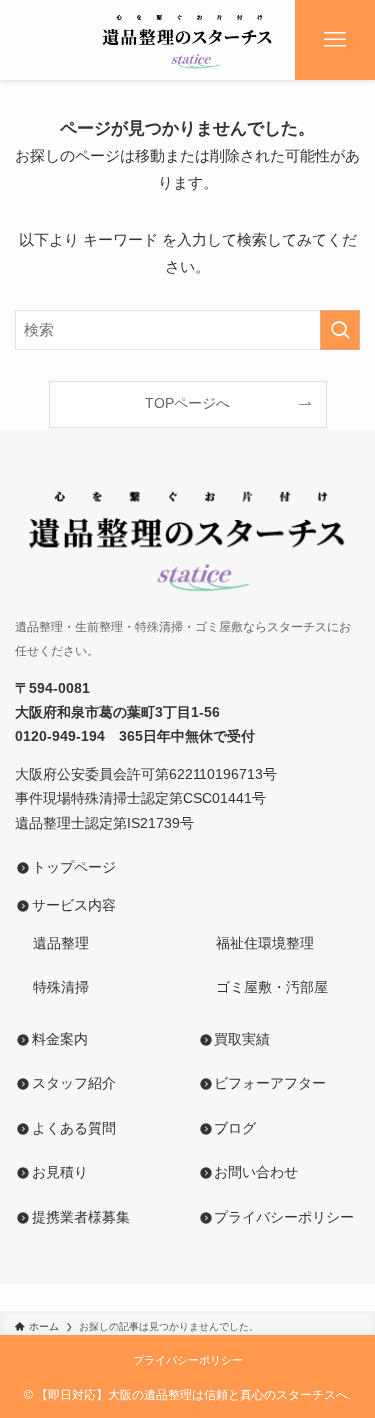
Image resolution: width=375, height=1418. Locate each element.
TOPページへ (187, 403)
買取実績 (242, 1039)
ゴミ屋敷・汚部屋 (263, 987)
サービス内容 (74, 905)
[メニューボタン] (335, 40)
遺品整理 (52, 943)
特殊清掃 (52, 987)
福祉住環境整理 (256, 943)
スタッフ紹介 (74, 1083)
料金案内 (60, 1039)
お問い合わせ (256, 1172)
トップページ (74, 867)
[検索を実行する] (340, 330)
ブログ (235, 1128)
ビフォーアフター (270, 1083)
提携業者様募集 (81, 1217)
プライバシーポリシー (284, 1217)
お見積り (60, 1172)
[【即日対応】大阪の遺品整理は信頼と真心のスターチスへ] (187, 40)
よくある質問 (74, 1128)
